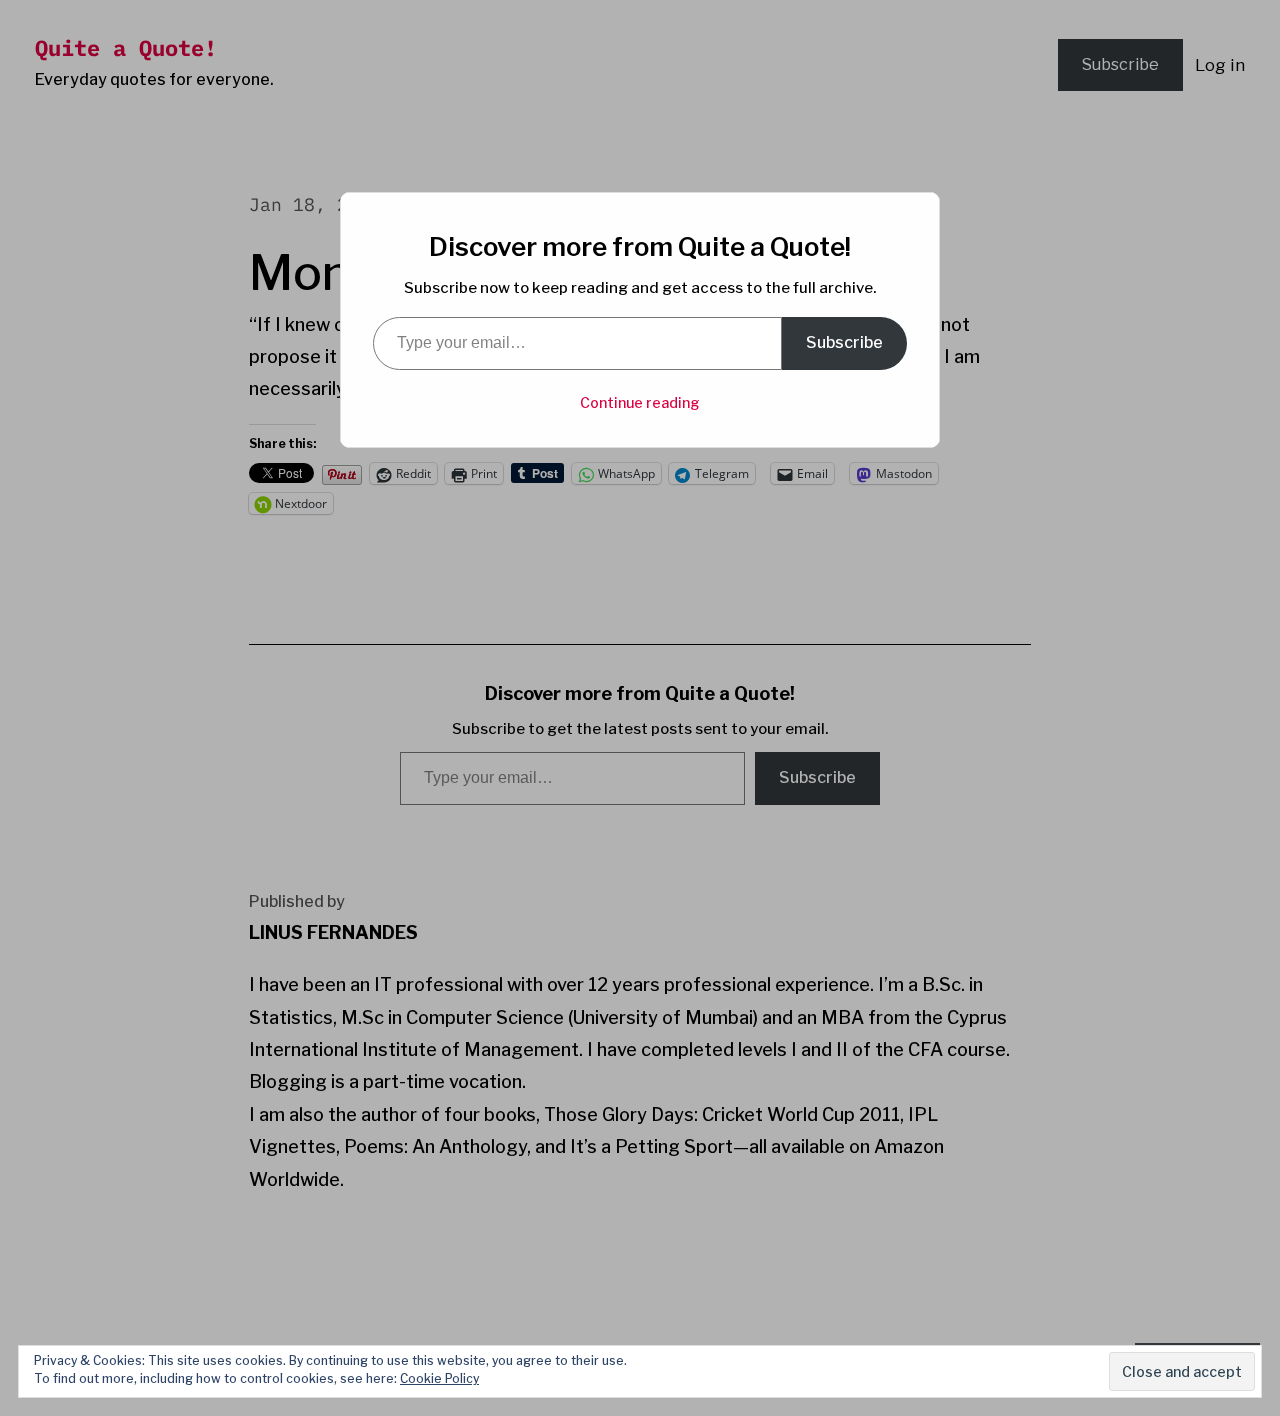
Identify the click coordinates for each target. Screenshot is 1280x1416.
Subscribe (844, 342)
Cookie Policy (439, 1378)
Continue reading (640, 402)
